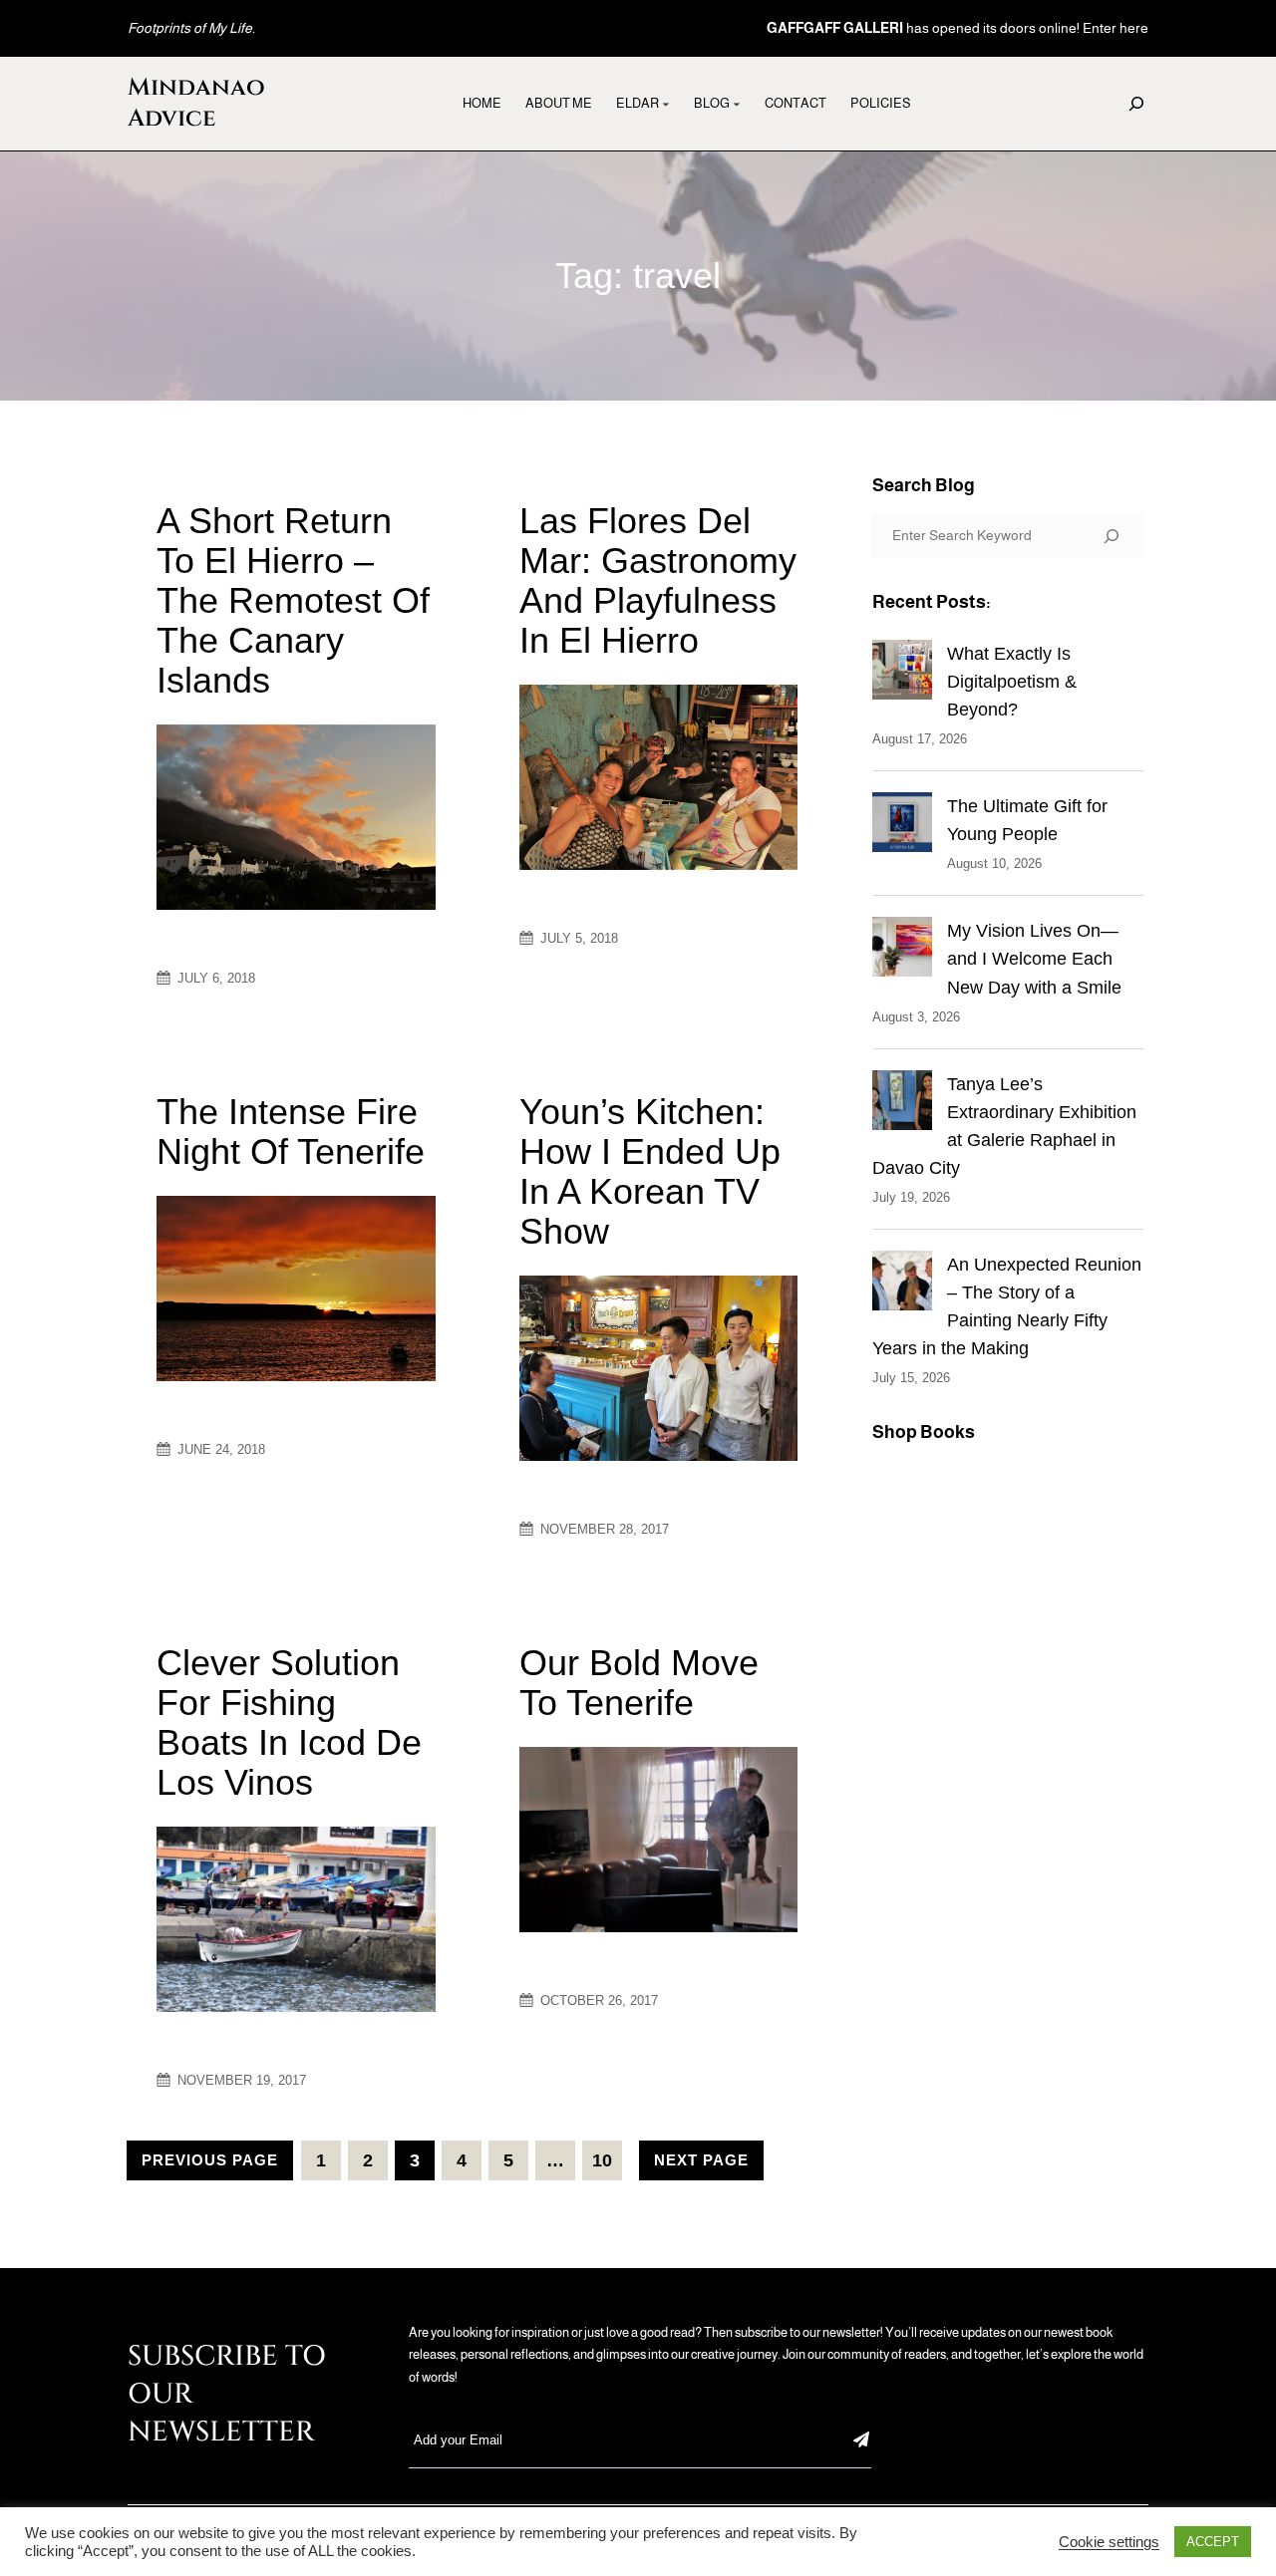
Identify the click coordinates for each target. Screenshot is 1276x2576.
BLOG (712, 103)
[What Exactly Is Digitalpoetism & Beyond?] (902, 674)
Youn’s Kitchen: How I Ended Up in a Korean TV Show (650, 1172)
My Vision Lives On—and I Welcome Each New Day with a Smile (1034, 959)
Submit (861, 2439)
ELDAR (638, 103)
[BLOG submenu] (737, 104)
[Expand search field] (1136, 104)
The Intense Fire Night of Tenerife (291, 1132)
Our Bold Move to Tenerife (639, 1683)
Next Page (701, 2160)
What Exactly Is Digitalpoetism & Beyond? (1012, 682)
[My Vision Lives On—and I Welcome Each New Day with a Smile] (902, 951)
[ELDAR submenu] (666, 104)
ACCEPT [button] (1213, 2542)
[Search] (1112, 536)
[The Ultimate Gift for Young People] (902, 826)
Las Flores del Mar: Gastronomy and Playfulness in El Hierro (658, 581)
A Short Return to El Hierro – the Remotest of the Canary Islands (293, 601)
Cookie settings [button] (1109, 2542)
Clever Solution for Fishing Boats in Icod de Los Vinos (289, 1723)
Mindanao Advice (196, 103)
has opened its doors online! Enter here (957, 28)
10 (602, 2160)
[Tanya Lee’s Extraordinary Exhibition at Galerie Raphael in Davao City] (902, 1104)
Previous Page (210, 2160)
